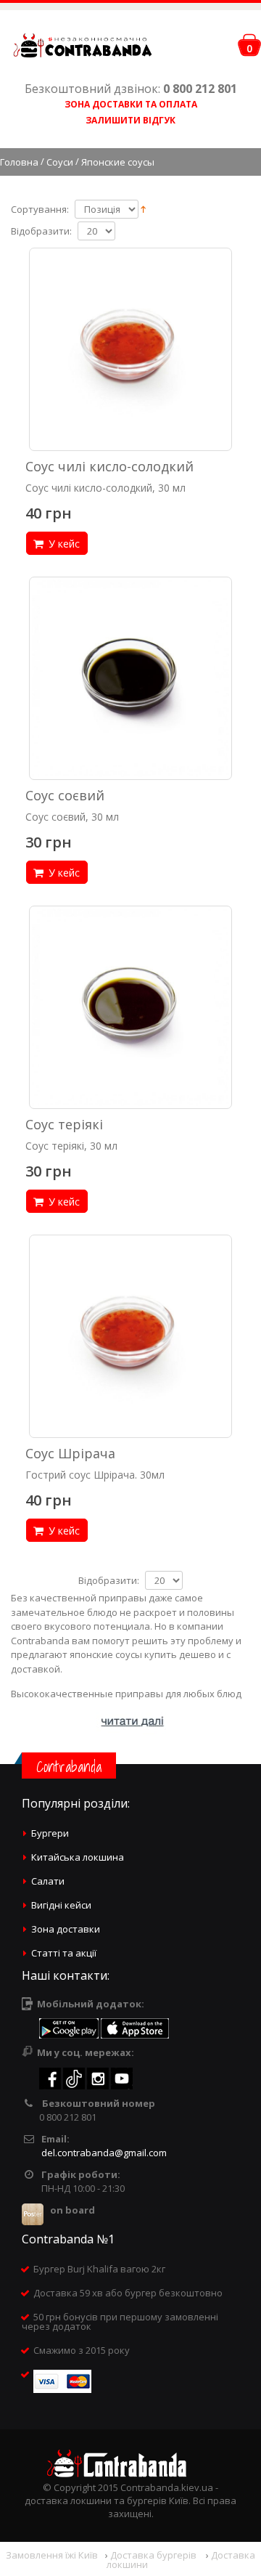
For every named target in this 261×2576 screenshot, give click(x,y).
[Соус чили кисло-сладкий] (130, 349)
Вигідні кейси (61, 1905)
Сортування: (40, 210)
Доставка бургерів (154, 2555)
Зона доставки (66, 1929)
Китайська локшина (78, 1857)
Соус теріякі (64, 1124)
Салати (48, 1881)
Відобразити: (41, 231)
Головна (19, 162)
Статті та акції (64, 1953)
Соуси (60, 162)
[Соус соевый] (130, 678)
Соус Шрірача (70, 1453)
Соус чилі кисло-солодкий (109, 466)
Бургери (50, 1833)
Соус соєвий (65, 795)
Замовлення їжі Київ (52, 2555)
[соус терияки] (130, 1007)
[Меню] (223, 48)
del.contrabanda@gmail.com (104, 2153)
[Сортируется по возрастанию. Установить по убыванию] (143, 208)
